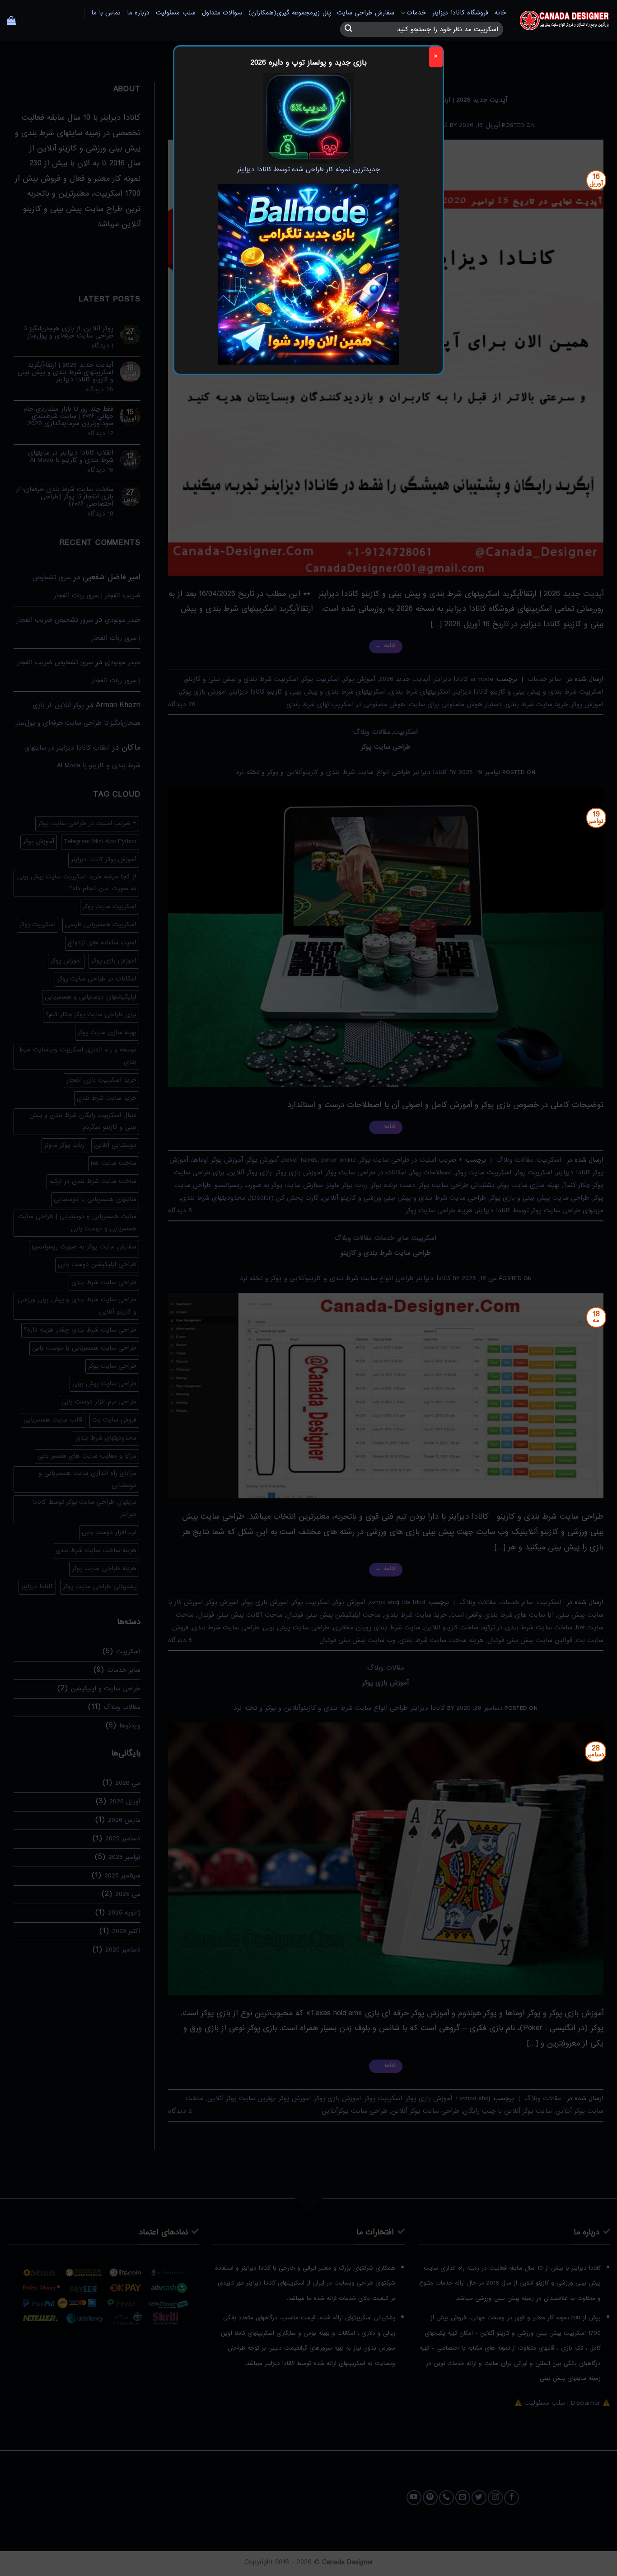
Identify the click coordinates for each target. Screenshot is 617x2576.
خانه (500, 13)
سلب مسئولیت (175, 13)
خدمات (416, 13)
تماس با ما (106, 13)
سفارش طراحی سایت (366, 13)
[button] (11, 20)
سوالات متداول (222, 13)
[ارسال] (348, 29)
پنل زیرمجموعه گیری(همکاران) (290, 13)
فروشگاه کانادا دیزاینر (460, 13)
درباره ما (138, 13)
